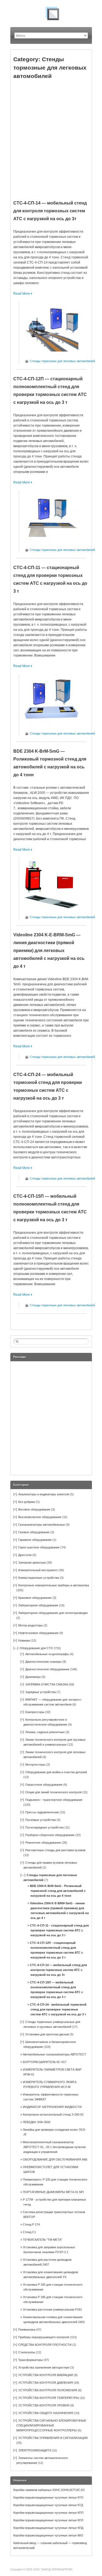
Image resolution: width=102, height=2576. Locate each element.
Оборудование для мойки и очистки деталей (56, 1772)
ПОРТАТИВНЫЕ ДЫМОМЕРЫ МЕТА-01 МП (53, 2192)
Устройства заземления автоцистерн (44, 2367)
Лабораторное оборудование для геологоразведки (53, 1613)
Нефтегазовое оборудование (38, 1633)
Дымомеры (33, 1677)
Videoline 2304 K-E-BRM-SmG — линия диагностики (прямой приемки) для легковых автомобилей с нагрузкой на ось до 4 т (49, 951)
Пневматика (27, 2330)
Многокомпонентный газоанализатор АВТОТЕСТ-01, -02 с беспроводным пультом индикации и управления (54, 2147)
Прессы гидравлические (42, 1812)
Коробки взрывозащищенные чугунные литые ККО (48, 2535)
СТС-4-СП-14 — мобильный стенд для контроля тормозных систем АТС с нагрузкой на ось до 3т (50, 211)
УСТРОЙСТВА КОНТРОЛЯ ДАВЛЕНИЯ (46, 2383)
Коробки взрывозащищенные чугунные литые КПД (48, 2528)
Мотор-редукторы (30, 1625)
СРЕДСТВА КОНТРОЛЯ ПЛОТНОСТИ (45, 2345)
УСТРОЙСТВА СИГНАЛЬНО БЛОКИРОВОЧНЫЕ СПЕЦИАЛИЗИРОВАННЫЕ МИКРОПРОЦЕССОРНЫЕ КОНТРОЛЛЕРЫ (51, 2425)
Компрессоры (35, 1712)
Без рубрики (27, 1502)
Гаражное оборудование (35, 1540)
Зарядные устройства (41, 1692)
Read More (22, 294)
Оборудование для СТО (36, 1648)
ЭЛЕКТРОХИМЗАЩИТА (35, 2450)
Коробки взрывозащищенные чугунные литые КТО (48, 2497)
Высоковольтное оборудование (40, 1517)
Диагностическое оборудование (47, 1669)
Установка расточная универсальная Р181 (52, 2309)
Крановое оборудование (35, 1598)
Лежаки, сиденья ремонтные (45, 1732)
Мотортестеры (35, 1765)
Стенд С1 (29, 2232)
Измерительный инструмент (38, 1570)
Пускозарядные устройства (44, 1827)
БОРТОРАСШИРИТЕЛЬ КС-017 (45, 2062)
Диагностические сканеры (43, 1662)
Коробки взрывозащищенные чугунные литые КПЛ (48, 2520)
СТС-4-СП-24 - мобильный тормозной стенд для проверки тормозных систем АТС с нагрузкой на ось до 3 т (58, 2009)
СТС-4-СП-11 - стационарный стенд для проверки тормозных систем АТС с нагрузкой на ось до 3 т (59, 1930)
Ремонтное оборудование (43, 1843)
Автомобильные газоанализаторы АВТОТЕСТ (55, 2054)
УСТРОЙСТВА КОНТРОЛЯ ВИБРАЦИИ (46, 2375)
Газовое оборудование (34, 1532)
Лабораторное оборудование (38, 1605)
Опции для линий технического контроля (53, 1792)
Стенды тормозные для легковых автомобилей (62, 361)
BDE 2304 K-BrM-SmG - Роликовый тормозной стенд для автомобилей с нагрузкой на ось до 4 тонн (58, 1891)
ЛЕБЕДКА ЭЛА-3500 (37, 2122)
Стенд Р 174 (31, 2224)
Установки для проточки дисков (47, 2034)
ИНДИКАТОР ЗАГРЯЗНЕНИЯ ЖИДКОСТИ (52, 2107)
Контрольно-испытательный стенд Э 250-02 (53, 2114)
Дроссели (25, 1555)
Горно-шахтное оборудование (39, 1547)
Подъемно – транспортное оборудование (54, 1800)
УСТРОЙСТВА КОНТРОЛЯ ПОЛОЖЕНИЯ (48, 2390)
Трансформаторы (30, 2360)
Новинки (24, 1641)
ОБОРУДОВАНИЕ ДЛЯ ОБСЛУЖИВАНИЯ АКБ (55, 2159)
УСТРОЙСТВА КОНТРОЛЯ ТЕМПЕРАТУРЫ (49, 2398)
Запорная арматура (32, 1563)
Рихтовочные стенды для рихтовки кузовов (55, 1850)
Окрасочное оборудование (44, 1785)
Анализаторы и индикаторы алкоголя (44, 1494)
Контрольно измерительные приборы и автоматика (54, 1585)
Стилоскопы (27, 2352)
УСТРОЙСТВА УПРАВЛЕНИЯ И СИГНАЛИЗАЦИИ (53, 2438)
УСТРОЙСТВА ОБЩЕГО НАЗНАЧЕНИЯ (46, 2413)
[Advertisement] (51, 137)
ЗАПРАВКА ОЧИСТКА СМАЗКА (47, 1684)
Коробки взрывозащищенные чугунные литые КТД (48, 2505)
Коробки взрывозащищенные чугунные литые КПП (48, 2513)
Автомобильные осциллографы (47, 1654)
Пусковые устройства (41, 1820)
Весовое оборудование (34, 1509)
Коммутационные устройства (39, 1578)
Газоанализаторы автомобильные (42, 1525)
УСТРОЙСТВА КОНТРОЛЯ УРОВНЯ (44, 2405)
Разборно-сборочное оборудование (50, 1835)
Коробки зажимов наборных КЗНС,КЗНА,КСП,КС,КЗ (49, 2490)
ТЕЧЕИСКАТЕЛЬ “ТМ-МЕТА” (43, 2240)
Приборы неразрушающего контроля (44, 2337)
